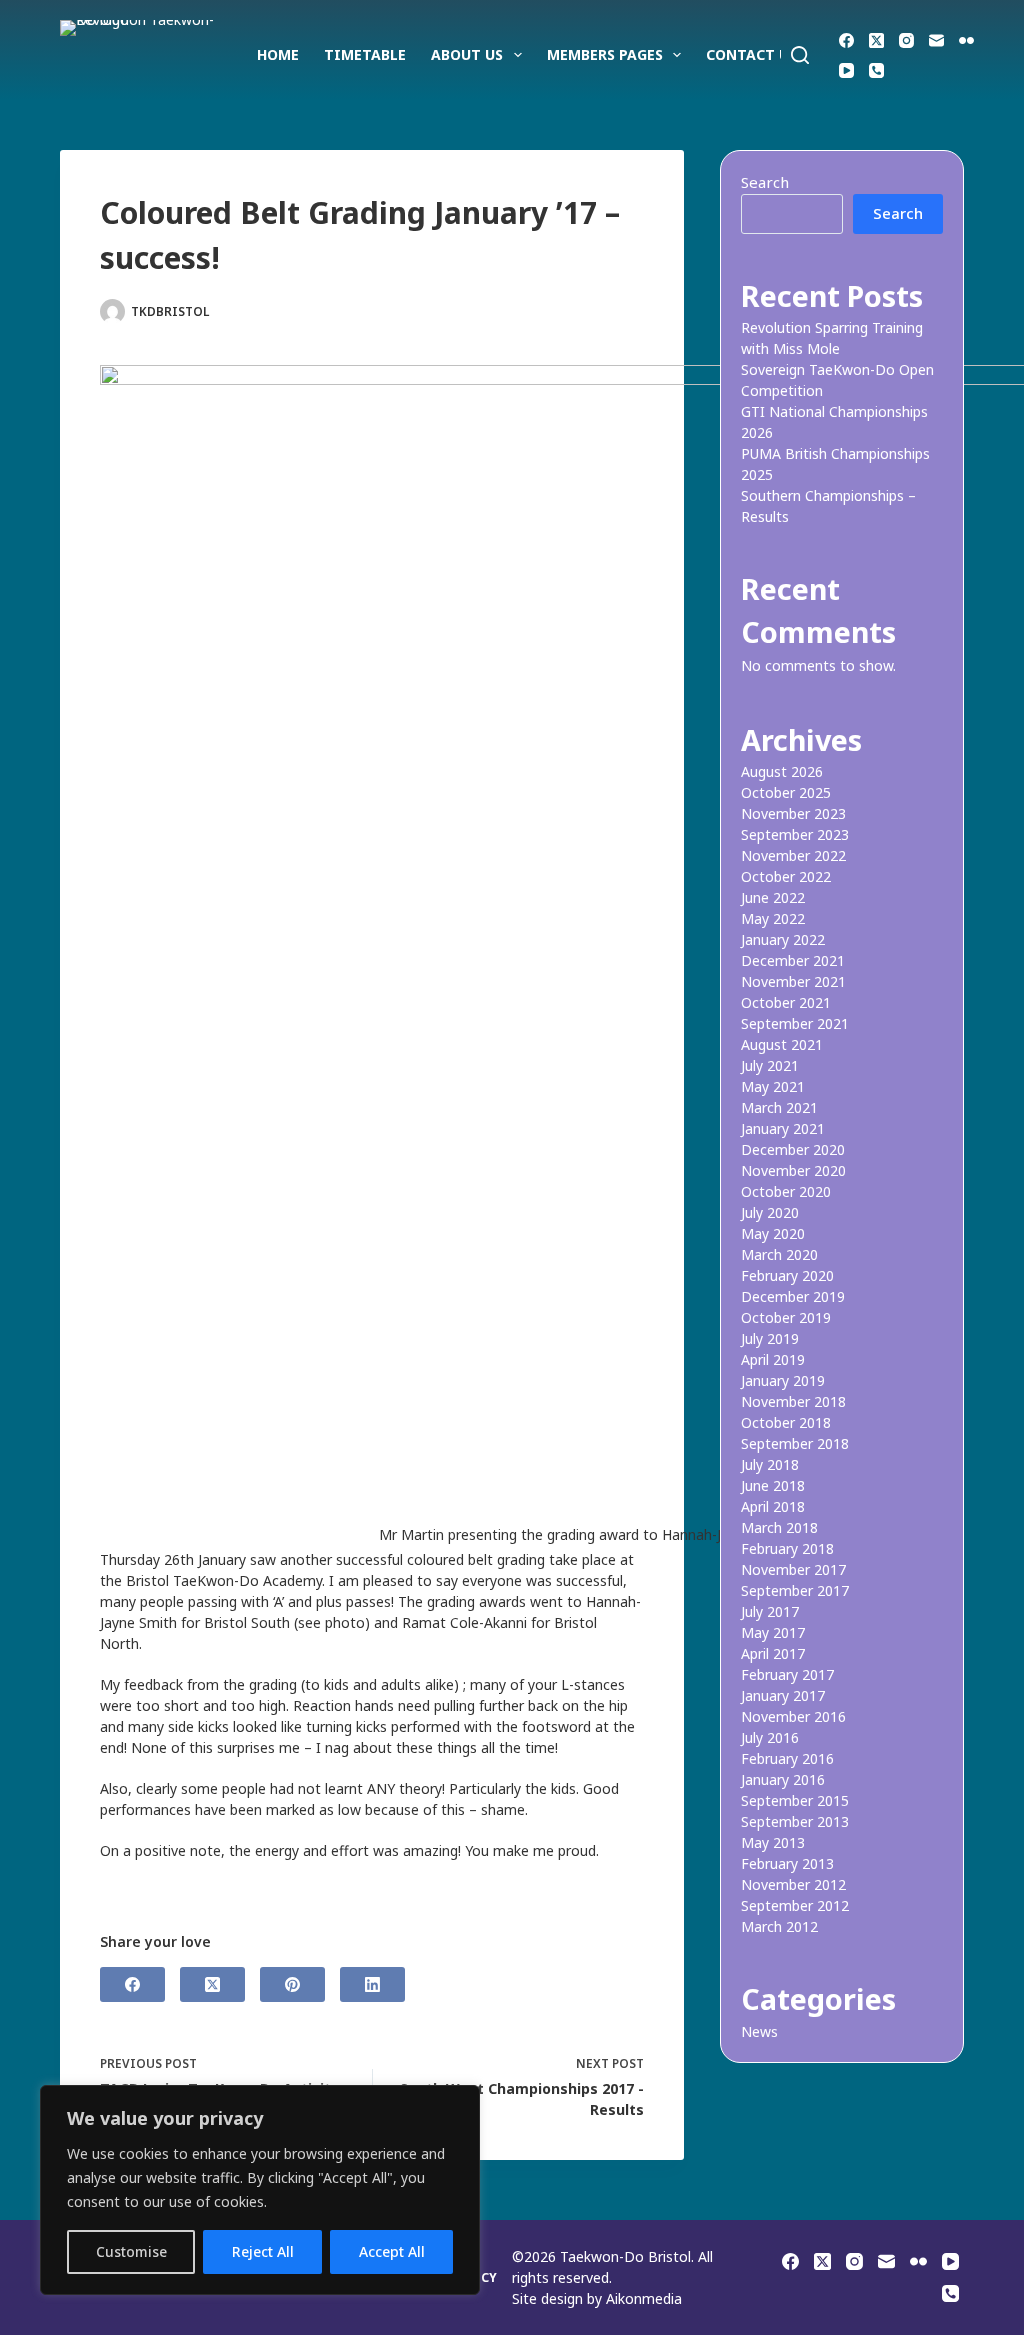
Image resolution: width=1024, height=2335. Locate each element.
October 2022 (786, 876)
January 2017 (783, 1695)
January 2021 (783, 1128)
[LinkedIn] (372, 1984)
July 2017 (770, 1611)
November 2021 (793, 981)
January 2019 (783, 1380)
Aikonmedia (644, 2298)
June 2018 (773, 1485)
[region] (260, 2190)
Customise (131, 2251)
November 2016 (793, 1716)
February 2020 (787, 1275)
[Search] (800, 55)
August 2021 (782, 1044)
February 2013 (787, 1863)
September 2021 (795, 1023)
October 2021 (786, 1002)
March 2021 (779, 1107)
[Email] (936, 40)
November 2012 (793, 1884)
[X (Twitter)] (876, 40)
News (374, 311)
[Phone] (876, 70)
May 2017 (773, 1632)
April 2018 (773, 1506)
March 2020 (779, 1254)
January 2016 (783, 1779)
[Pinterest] (292, 1984)
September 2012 (795, 1905)
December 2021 (793, 960)
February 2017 (787, 1674)
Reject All (263, 2251)
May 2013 (773, 1842)
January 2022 (783, 939)
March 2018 (779, 1527)
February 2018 (787, 1548)
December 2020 (793, 1149)
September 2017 (795, 1590)
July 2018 (770, 1464)
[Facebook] (846, 40)
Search (765, 182)
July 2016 (770, 1737)
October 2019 (786, 1317)
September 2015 (795, 1800)
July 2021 (770, 1065)
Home (278, 54)
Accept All (392, 2251)
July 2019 (770, 1338)
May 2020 (773, 1233)
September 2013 (795, 1821)
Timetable (365, 54)
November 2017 (793, 1569)
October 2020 (786, 1191)
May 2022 (773, 918)
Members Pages (605, 54)
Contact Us (751, 54)
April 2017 (773, 1653)
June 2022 (773, 897)
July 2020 (770, 1212)
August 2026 (782, 771)
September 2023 (795, 834)
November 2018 (793, 1401)
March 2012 (779, 1926)
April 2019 (773, 1359)
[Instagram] (906, 40)
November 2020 (793, 1170)
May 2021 (773, 1086)
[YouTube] (846, 70)
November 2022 (793, 855)
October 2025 (786, 792)
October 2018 (786, 1422)
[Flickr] (966, 40)
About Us (467, 54)
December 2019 (793, 1296)
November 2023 (793, 813)
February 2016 (787, 1758)
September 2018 (795, 1443)
